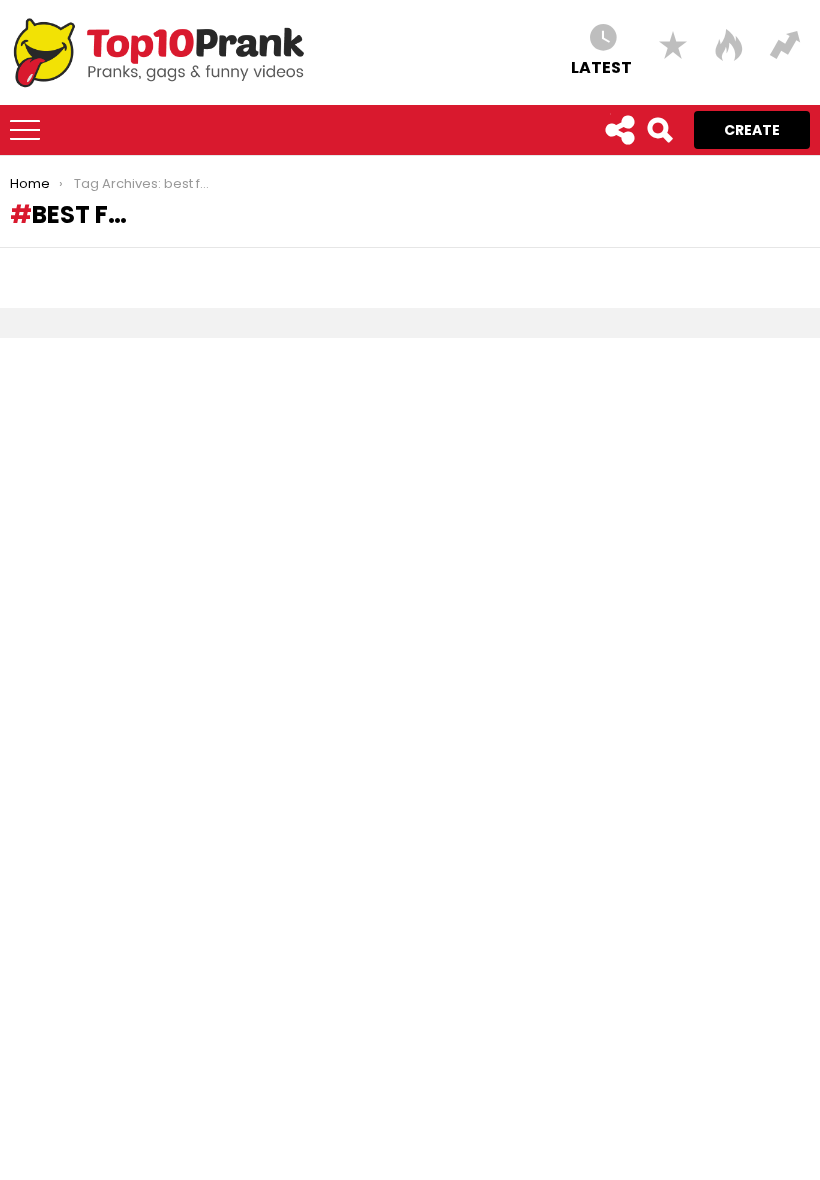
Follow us (619, 130)
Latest (601, 66)
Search (659, 130)
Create (752, 130)
